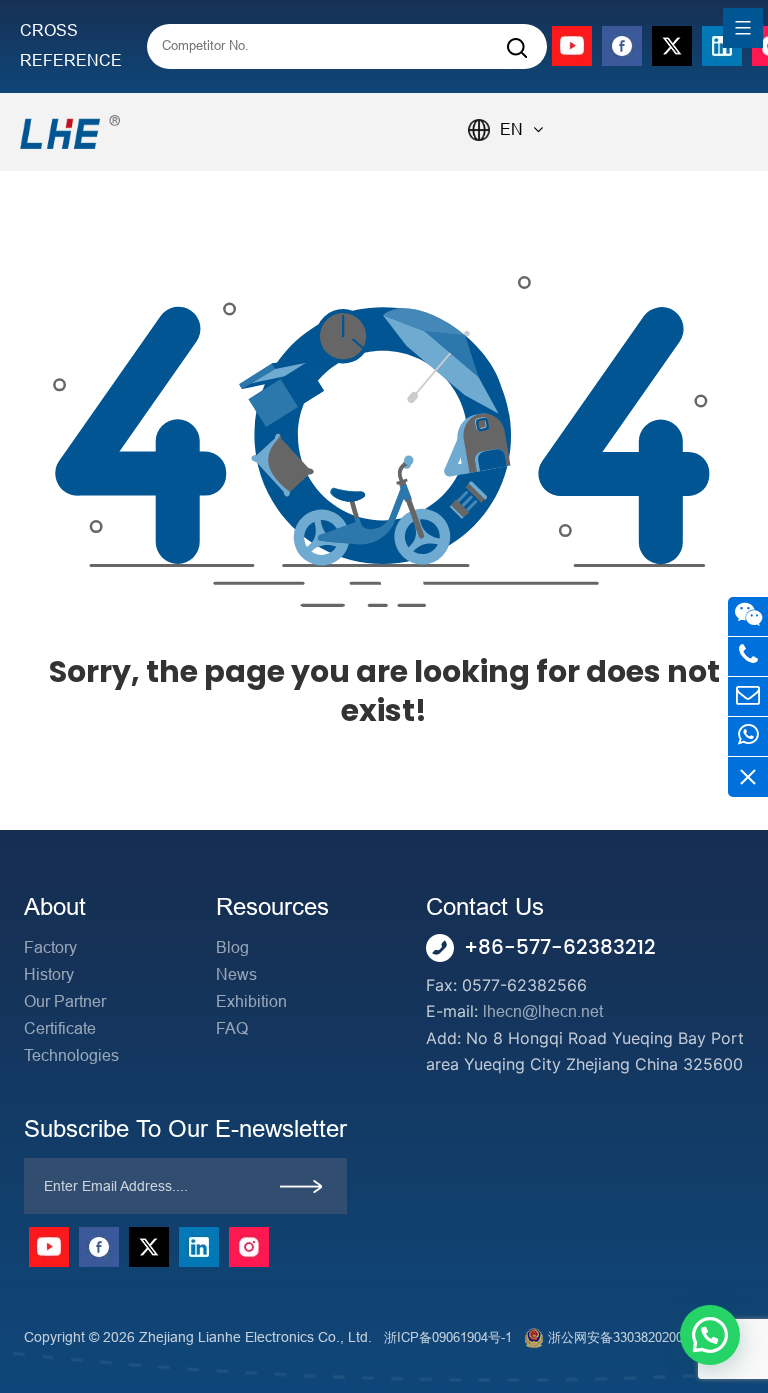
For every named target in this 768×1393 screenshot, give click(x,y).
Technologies (71, 1055)
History (49, 974)
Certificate (60, 1028)
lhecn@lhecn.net (543, 1011)
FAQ (232, 1028)
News (236, 974)
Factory (50, 947)
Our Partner (65, 1001)
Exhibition (251, 1001)
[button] (710, 1335)
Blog (232, 947)
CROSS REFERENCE (71, 45)
